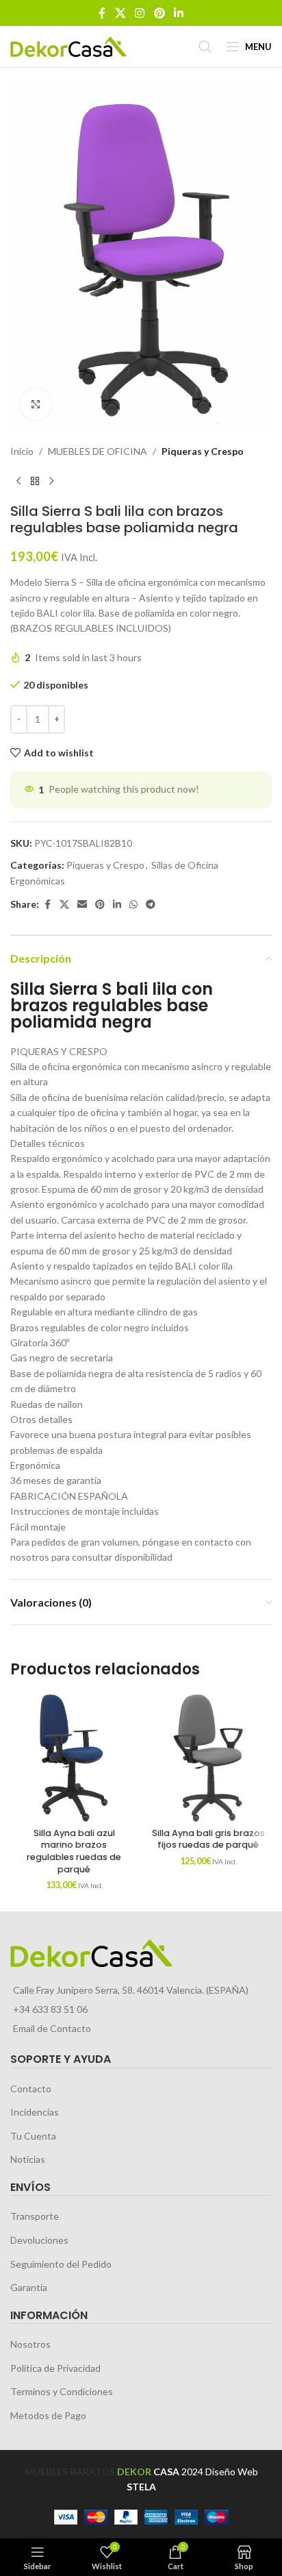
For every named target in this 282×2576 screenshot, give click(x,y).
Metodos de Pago (48, 2415)
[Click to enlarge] (36, 405)
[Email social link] (82, 905)
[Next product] (51, 481)
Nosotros (30, 2344)
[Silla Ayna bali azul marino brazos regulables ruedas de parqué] (74, 1758)
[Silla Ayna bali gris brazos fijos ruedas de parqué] (208, 1758)
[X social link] (120, 13)
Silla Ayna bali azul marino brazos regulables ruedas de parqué (74, 1851)
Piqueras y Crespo (203, 451)
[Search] (205, 47)
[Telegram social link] (151, 905)
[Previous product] (18, 481)
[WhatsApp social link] (133, 905)
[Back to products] (35, 481)
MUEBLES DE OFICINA (98, 451)
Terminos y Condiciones (62, 2391)
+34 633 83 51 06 (50, 2009)
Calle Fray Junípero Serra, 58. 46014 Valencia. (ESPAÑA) (131, 1990)
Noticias (28, 2159)
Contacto (31, 2089)
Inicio (22, 451)
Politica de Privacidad (55, 2368)
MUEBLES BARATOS (70, 2472)
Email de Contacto (52, 2028)
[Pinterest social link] (159, 13)
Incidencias (35, 2112)
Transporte (35, 2216)
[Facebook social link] (102, 13)
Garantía (29, 2287)
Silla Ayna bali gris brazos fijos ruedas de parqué (208, 1839)
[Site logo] (68, 46)
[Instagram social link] (140, 13)
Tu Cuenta (33, 2136)
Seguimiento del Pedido (61, 2264)
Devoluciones (39, 2240)
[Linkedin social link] (178, 13)
